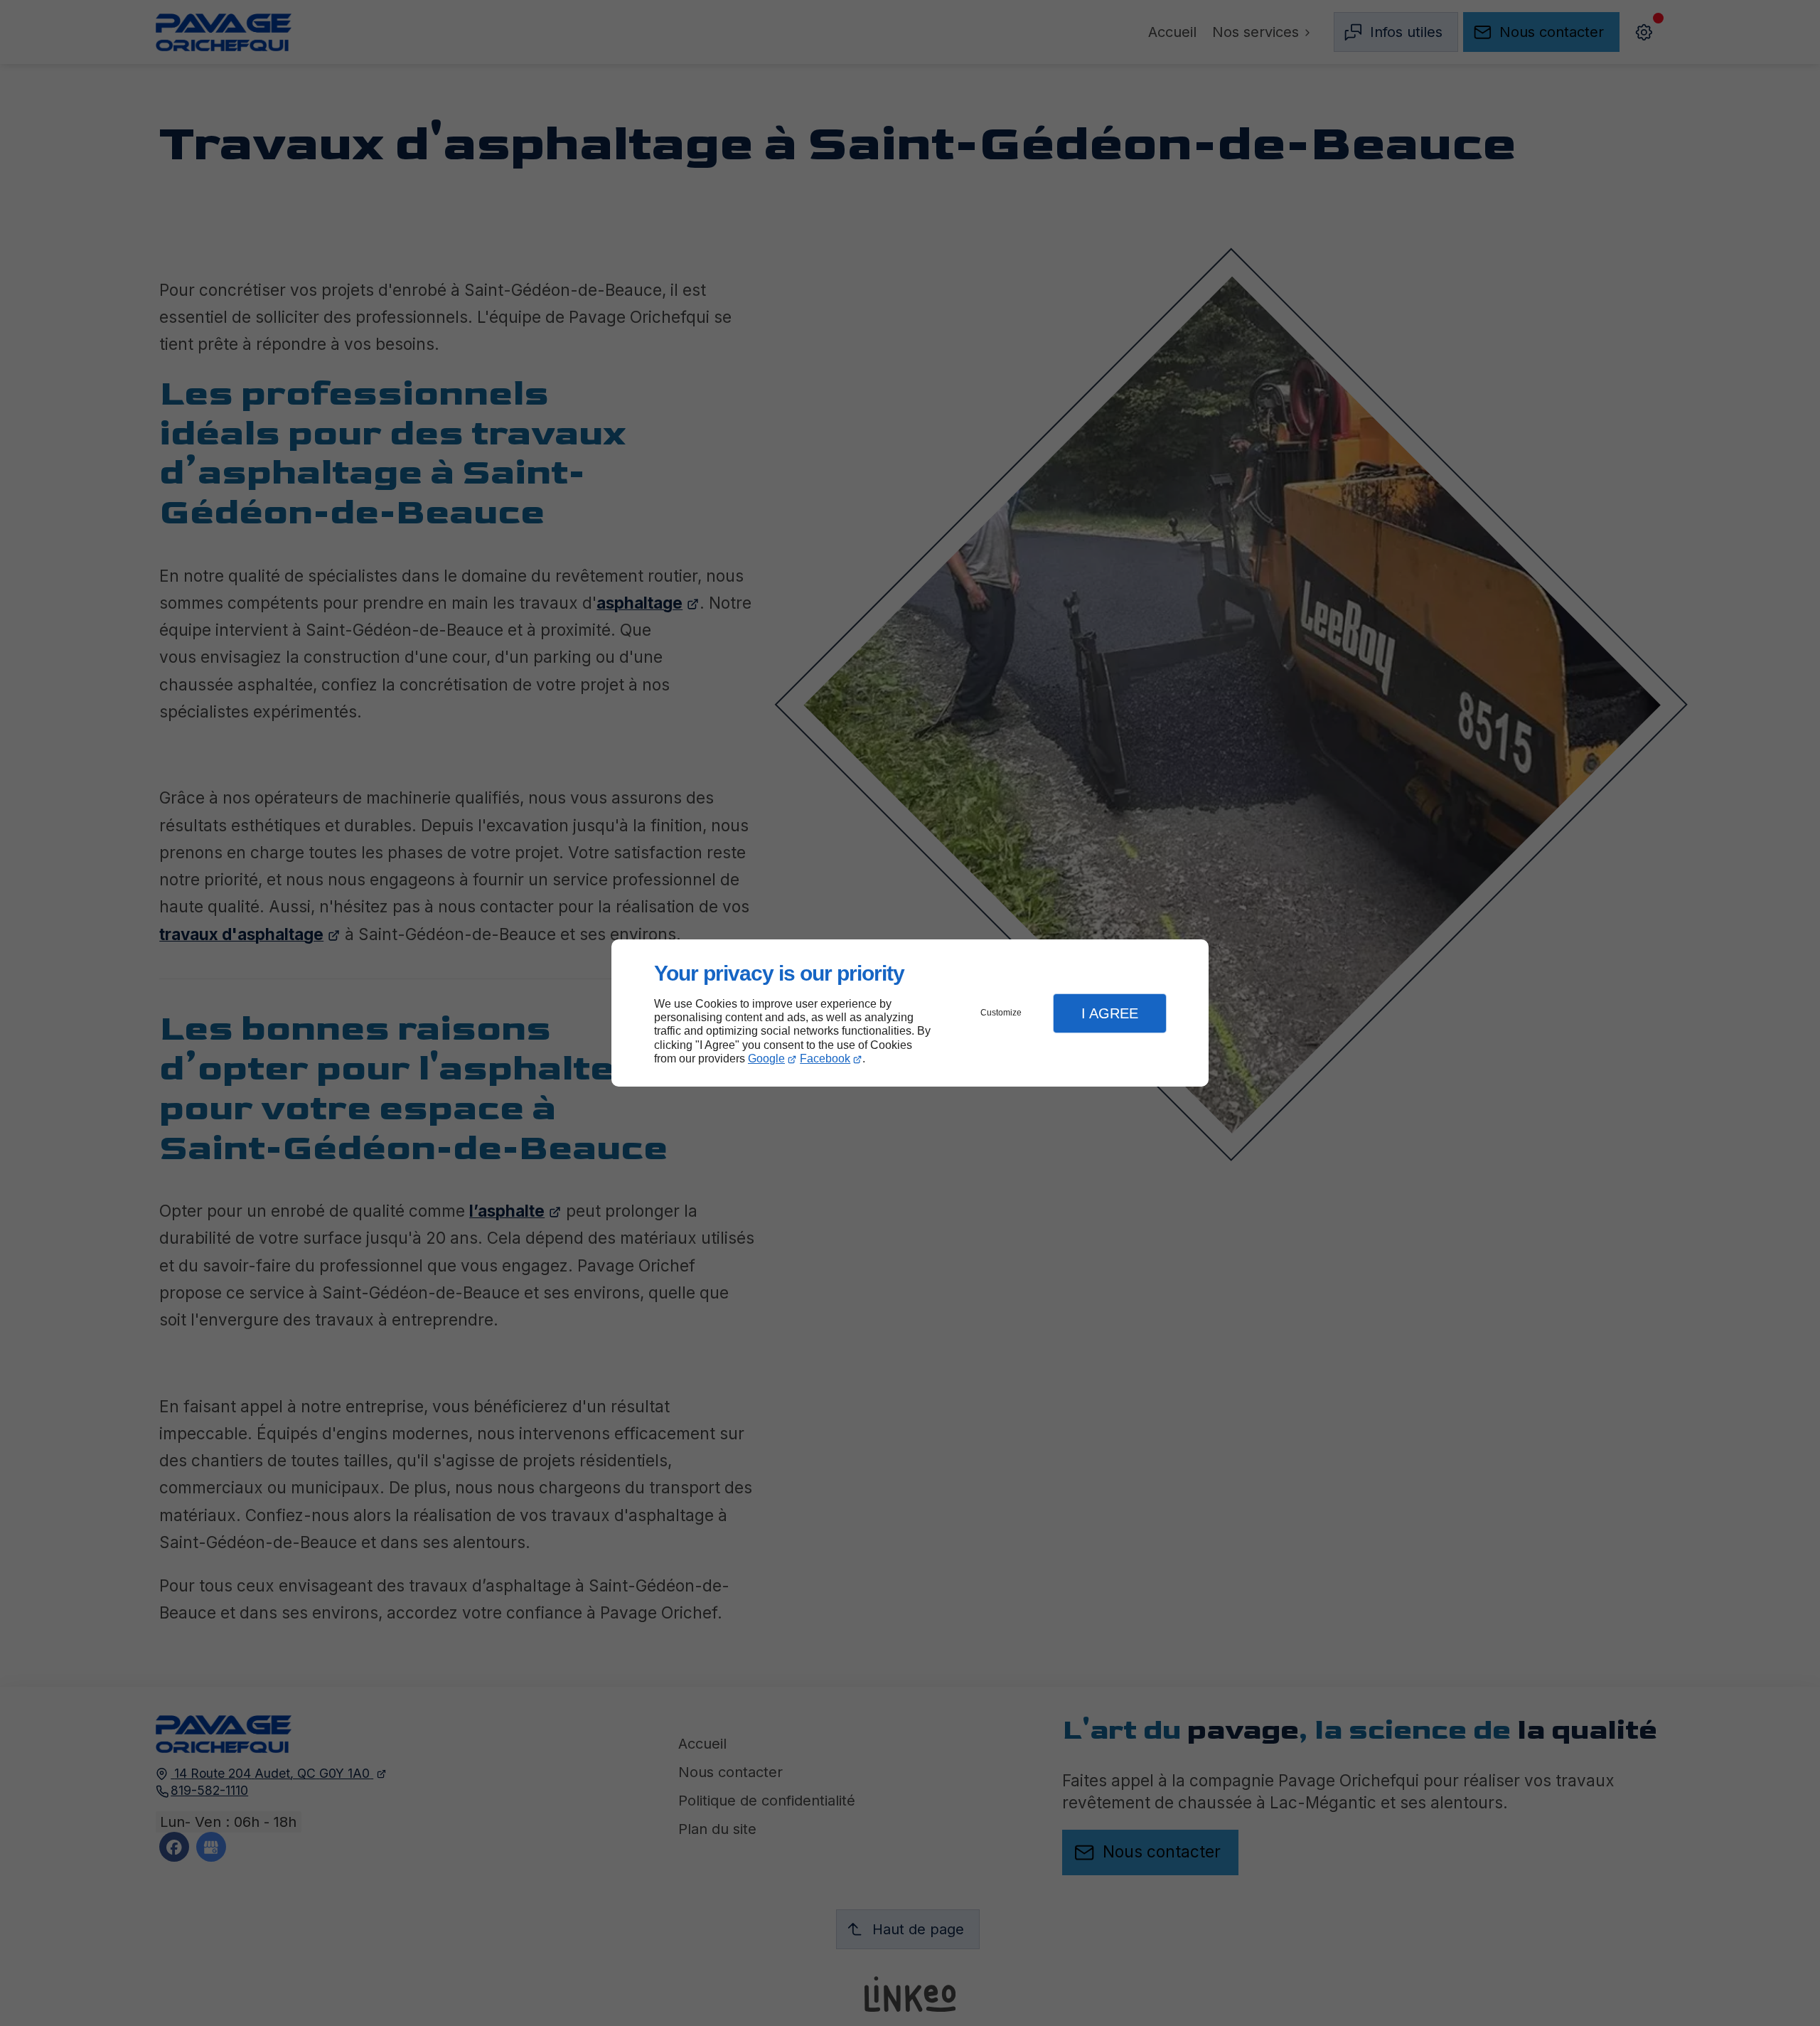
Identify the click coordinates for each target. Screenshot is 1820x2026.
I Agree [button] (1110, 1013)
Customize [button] (1001, 1013)
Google (766, 1059)
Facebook (825, 1059)
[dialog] (910, 1013)
